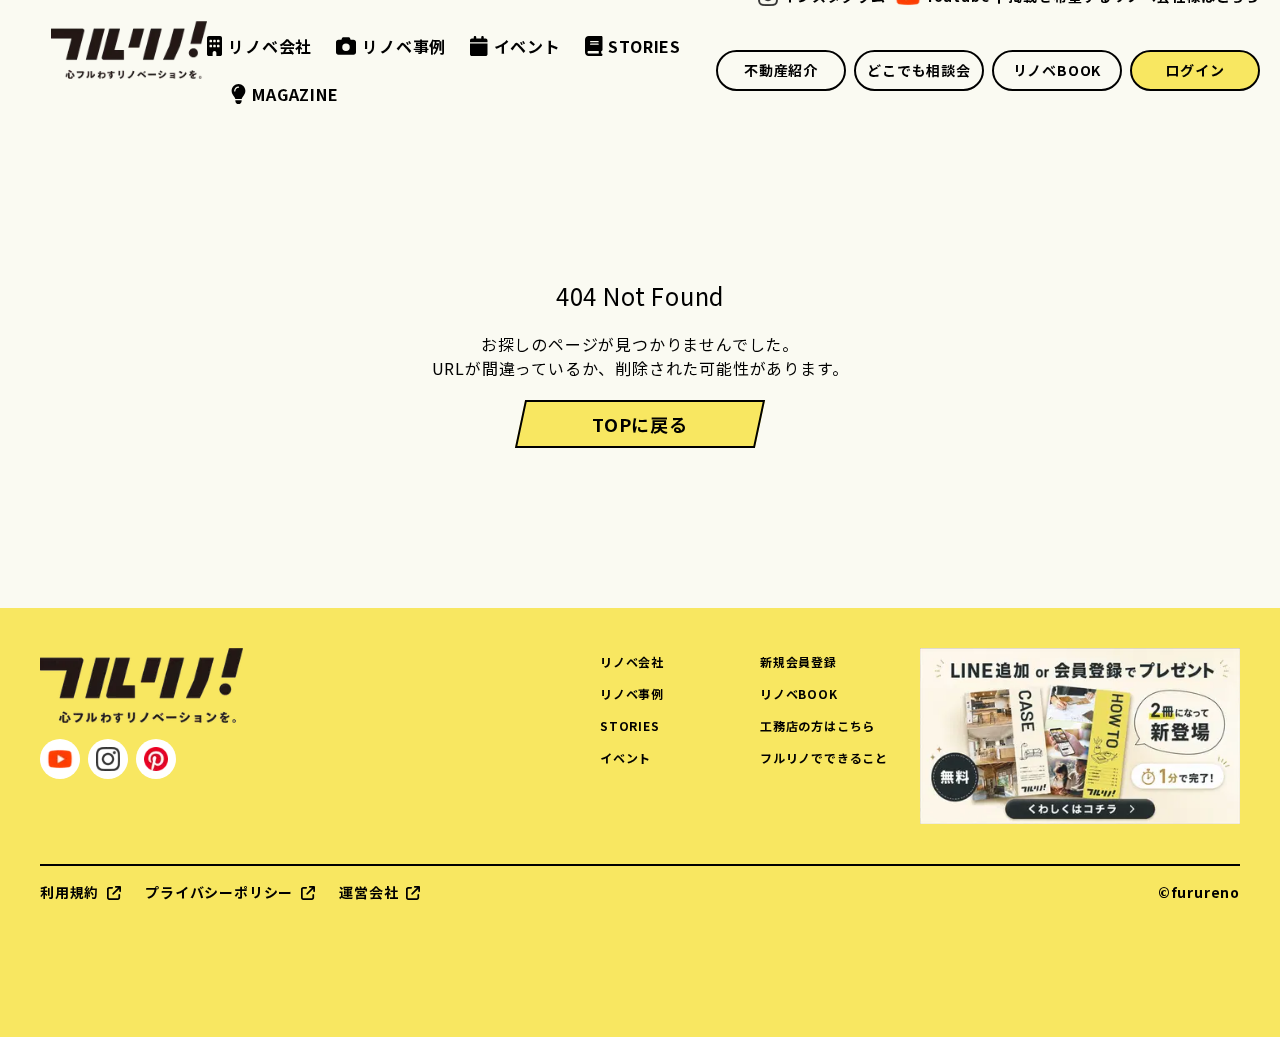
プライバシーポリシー (219, 892)
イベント (625, 757)
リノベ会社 (632, 661)
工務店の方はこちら (817, 725)
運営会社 (368, 892)
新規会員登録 (798, 661)
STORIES (630, 725)
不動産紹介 (781, 70)
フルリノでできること (824, 757)
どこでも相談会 (919, 70)
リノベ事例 (632, 693)
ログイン (1194, 70)
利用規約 (69, 892)
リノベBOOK (1057, 70)
